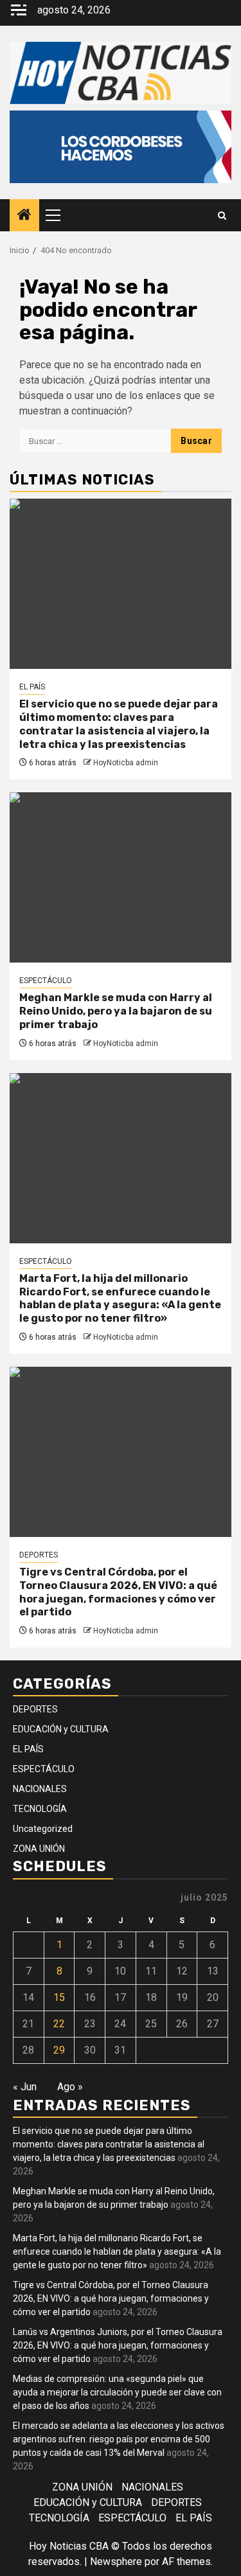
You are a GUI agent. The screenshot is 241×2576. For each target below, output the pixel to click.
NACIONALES (40, 1789)
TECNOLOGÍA (40, 1809)
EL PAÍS (32, 687)
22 (59, 2024)
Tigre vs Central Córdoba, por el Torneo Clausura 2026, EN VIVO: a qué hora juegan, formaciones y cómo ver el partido (118, 1592)
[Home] (24, 216)
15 (59, 1997)
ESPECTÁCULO (46, 981)
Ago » (70, 2087)
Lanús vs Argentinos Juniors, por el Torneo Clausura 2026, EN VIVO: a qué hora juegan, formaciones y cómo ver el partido (118, 2345)
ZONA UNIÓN (39, 1849)
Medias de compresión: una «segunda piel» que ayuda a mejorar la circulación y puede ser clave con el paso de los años (117, 2392)
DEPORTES (39, 1555)
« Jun (25, 2087)
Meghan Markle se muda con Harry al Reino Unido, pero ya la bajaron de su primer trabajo (116, 1011)
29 (59, 2050)
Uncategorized (43, 1829)
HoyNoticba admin (126, 763)
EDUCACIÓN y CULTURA (61, 1729)
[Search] (222, 216)
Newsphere (116, 2562)
